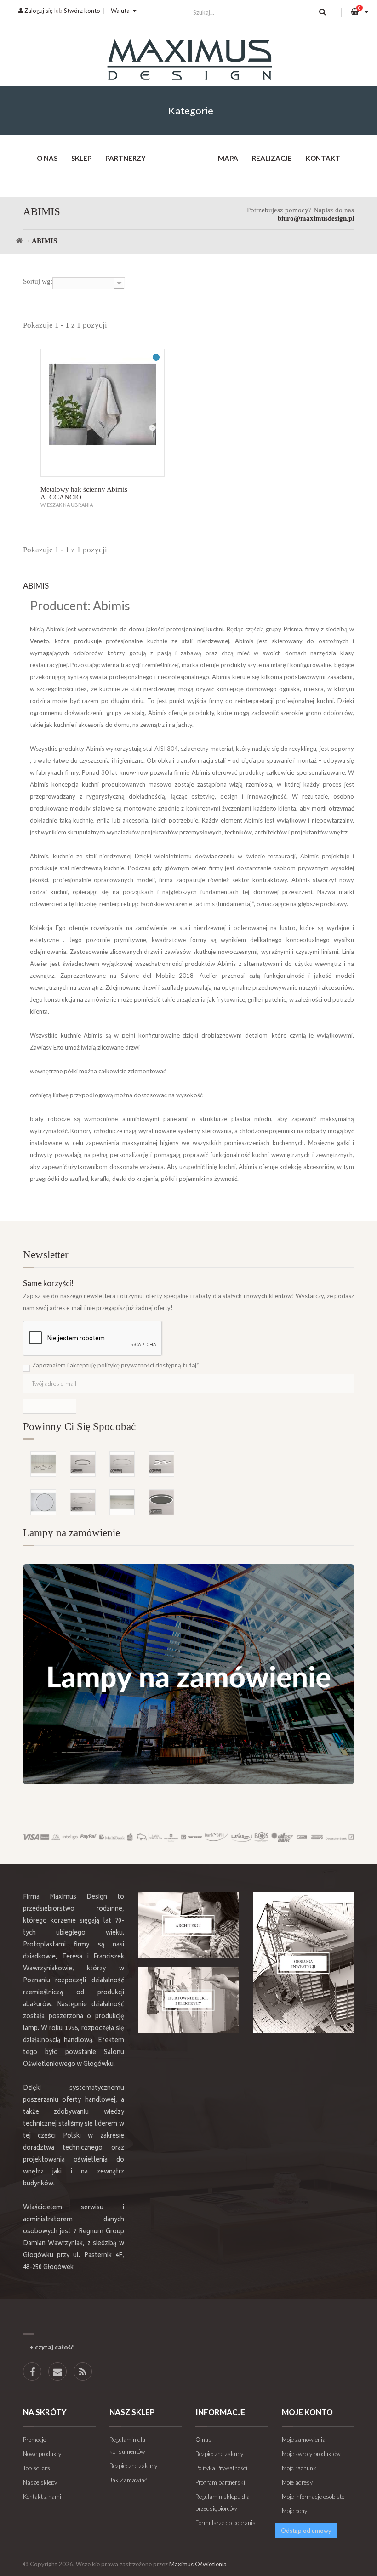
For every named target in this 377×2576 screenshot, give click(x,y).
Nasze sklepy (40, 2482)
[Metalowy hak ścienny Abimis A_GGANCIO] (103, 413)
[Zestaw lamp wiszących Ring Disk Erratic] (43, 1464)
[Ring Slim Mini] (83, 1502)
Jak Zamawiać (128, 2480)
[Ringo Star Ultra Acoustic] (161, 1502)
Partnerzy (126, 158)
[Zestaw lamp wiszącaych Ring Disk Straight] (122, 1502)
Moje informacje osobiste (313, 2497)
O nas (47, 158)
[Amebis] (161, 1464)
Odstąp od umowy (306, 2531)
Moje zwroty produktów (311, 2454)
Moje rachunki (300, 2468)
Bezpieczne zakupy (133, 2466)
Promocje (34, 2440)
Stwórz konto (82, 11)
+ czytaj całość (52, 2347)
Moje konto (307, 2412)
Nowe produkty (42, 2454)
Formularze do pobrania (226, 2523)
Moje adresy (297, 2482)
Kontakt (323, 158)
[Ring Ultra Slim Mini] (122, 1464)
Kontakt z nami (42, 2497)
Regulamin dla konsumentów (127, 2445)
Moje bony (294, 2511)
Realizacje (272, 158)
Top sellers (37, 2468)
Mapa (228, 158)
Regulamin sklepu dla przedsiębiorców (223, 2502)
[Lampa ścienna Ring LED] (43, 1502)
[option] (102, 1470)
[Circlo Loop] (83, 1464)
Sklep (81, 158)
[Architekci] (188, 1925)
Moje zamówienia (304, 2440)
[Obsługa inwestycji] (303, 1962)
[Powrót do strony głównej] (19, 241)
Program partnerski (220, 2482)
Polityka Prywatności (221, 2468)
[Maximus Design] (188, 61)
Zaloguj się (38, 11)
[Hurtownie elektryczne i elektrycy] (188, 2000)
